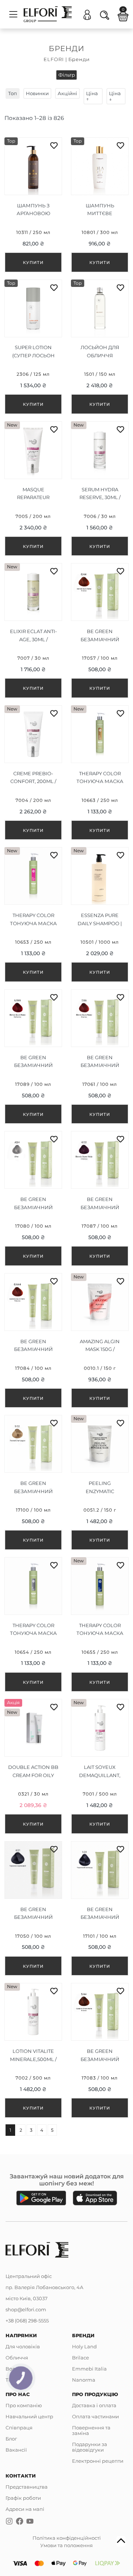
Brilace (81, 2358)
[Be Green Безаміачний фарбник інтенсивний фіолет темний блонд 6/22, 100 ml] (100, 1198)
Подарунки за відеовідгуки (90, 2447)
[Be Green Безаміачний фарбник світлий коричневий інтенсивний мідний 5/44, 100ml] (100, 2050)
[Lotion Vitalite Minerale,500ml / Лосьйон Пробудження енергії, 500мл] (33, 2050)
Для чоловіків (23, 2346)
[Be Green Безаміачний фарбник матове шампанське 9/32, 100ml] (33, 1482)
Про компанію (24, 2405)
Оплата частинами (96, 2416)
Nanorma (84, 2380)
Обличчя (17, 2358)
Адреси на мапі (25, 2509)
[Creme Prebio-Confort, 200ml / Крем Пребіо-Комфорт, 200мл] (33, 773)
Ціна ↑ (92, 96)
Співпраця (19, 2428)
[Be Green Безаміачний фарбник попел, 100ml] (33, 1198)
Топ (13, 93)
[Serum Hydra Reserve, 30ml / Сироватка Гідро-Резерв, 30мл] (100, 489)
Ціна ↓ (115, 96)
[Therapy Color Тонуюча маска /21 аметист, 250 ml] (100, 1625)
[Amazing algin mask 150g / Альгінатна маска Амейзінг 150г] (100, 1341)
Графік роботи (23, 2498)
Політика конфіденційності (67, 2538)
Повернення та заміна (91, 2430)
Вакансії (16, 2450)
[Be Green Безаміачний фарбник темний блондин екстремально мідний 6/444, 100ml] (33, 1341)
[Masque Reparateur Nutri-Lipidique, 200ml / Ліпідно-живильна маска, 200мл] (33, 489)
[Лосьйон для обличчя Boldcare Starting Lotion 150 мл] (100, 347)
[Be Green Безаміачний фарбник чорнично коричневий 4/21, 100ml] (33, 1908)
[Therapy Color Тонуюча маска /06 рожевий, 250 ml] (33, 914)
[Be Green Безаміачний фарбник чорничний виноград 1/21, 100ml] (100, 1908)
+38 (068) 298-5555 (27, 2321)
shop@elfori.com (26, 2309)
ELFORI (54, 59)
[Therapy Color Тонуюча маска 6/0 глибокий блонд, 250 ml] (100, 773)
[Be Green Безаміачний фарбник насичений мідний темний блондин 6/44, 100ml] (100, 630)
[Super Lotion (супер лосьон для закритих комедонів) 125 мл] (33, 347)
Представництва (27, 2487)
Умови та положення (66, 2545)
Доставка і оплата (94, 2405)
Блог (11, 2439)
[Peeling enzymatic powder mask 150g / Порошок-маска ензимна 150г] (100, 1482)
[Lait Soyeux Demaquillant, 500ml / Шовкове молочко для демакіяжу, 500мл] (100, 1766)
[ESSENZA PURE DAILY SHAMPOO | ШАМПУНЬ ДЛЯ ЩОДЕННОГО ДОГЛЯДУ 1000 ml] (100, 914)
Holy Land (84, 2346)
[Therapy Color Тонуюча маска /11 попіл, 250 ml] (33, 1625)
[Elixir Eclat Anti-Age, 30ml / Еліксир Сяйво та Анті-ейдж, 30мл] (33, 630)
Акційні (67, 93)
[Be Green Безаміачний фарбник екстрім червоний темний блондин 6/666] (33, 1057)
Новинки (37, 93)
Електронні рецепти (98, 2461)
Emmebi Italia (89, 2369)
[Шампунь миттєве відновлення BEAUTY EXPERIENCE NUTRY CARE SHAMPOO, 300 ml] (100, 205)
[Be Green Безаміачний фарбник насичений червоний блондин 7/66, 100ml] (100, 1057)
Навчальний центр (29, 2416)
